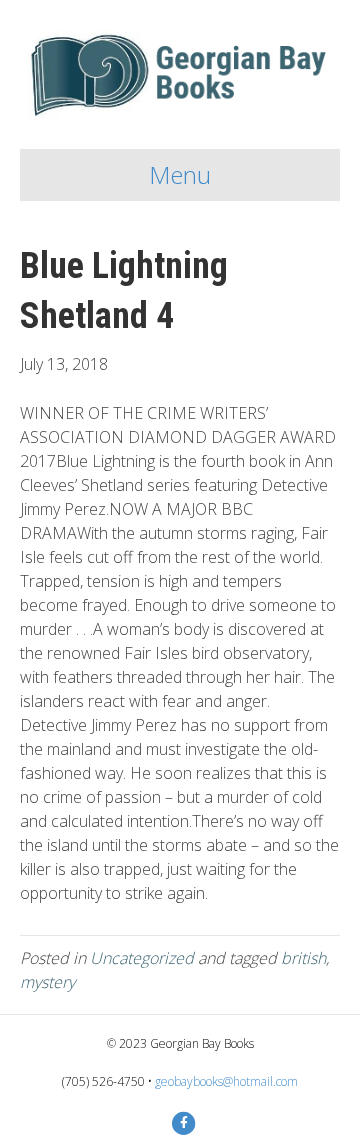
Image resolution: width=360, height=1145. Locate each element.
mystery (47, 982)
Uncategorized (142, 958)
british (303, 958)
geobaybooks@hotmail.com (226, 1081)
